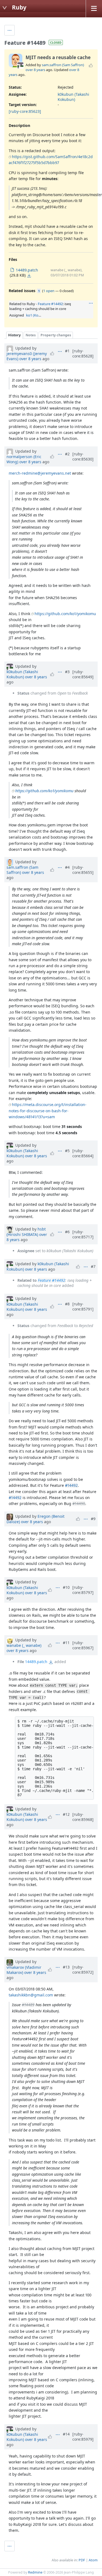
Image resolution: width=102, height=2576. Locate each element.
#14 (66, 2434)
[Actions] (91, 303)
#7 (93, 1266)
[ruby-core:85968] (83, 1817)
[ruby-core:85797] (83, 1590)
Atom (93, 2560)
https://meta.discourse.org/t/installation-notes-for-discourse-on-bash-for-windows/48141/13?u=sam (48, 1111)
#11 (66, 1643)
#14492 (71, 1485)
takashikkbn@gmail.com (31, 1995)
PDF (82, 2560)
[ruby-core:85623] (25, 111)
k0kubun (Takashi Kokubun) (73, 97)
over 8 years (35, 70)
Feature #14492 (50, 304)
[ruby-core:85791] (83, 1306)
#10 (66, 1587)
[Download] (29, 276)
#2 (67, 454)
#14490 (79, 1503)
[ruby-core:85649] (83, 674)
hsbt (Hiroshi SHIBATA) (26, 1232)
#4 (67, 867)
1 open (49, 291)
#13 (66, 1967)
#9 (93, 1519)
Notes (31, 335)
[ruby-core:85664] (83, 1153)
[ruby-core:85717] (83, 1234)
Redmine (35, 2572)
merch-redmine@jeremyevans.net (40, 473)
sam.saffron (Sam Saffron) (63, 65)
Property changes (56, 335)
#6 (67, 1232)
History (14, 335)
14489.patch (36, 1662)
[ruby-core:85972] (83, 1970)
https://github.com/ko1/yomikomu (65, 614)
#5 (67, 1151)
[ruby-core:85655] (83, 870)
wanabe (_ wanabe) (24, 1645)
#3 (67, 672)
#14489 (28, 2005)
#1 (67, 351)
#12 (66, 1814)
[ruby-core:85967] (83, 1645)
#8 (67, 1304)
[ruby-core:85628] (83, 353)
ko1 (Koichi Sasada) (42, 315)
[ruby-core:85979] (83, 2437)
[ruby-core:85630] (83, 456)
